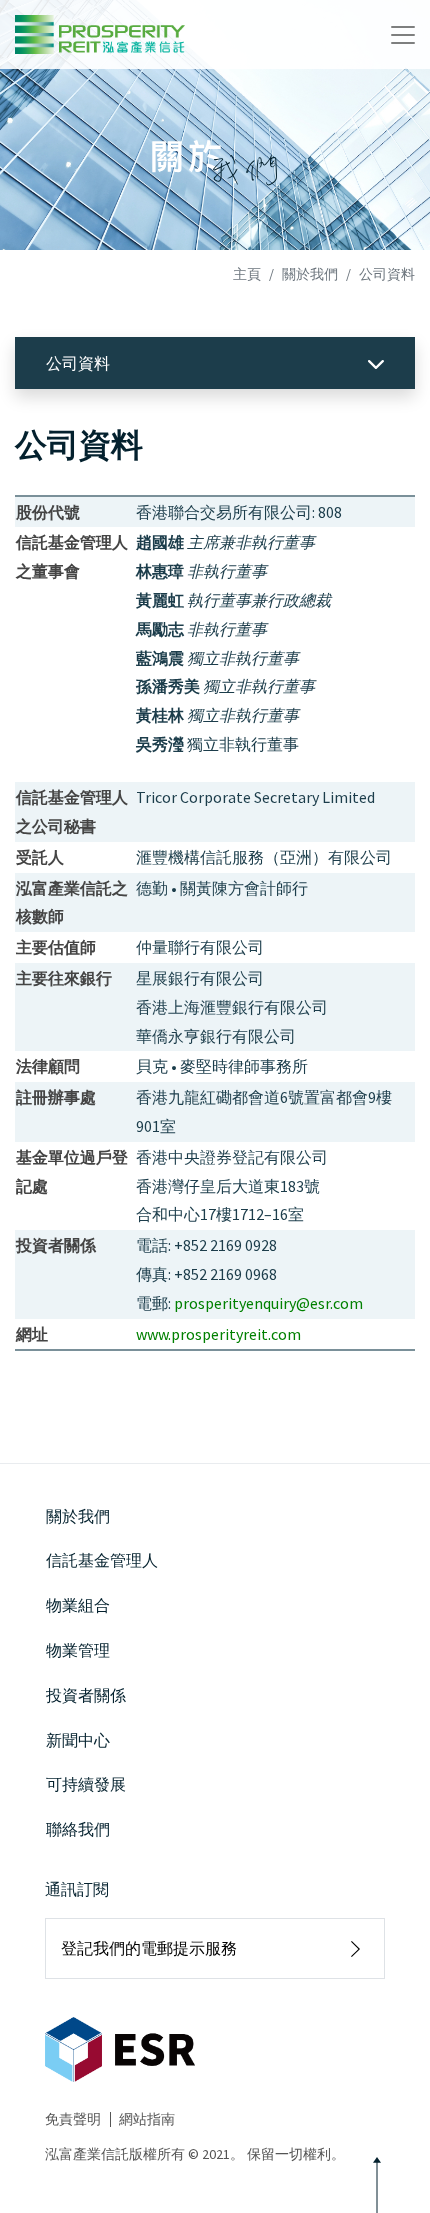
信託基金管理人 (102, 1560)
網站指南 (147, 2119)
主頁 (247, 274)
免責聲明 (73, 2119)
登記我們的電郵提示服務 (149, 1948)
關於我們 (310, 274)
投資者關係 (86, 1695)
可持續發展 (86, 1784)
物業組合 (78, 1605)
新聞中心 (78, 1740)
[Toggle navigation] (403, 35)
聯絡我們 (78, 1829)
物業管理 (78, 1650)
